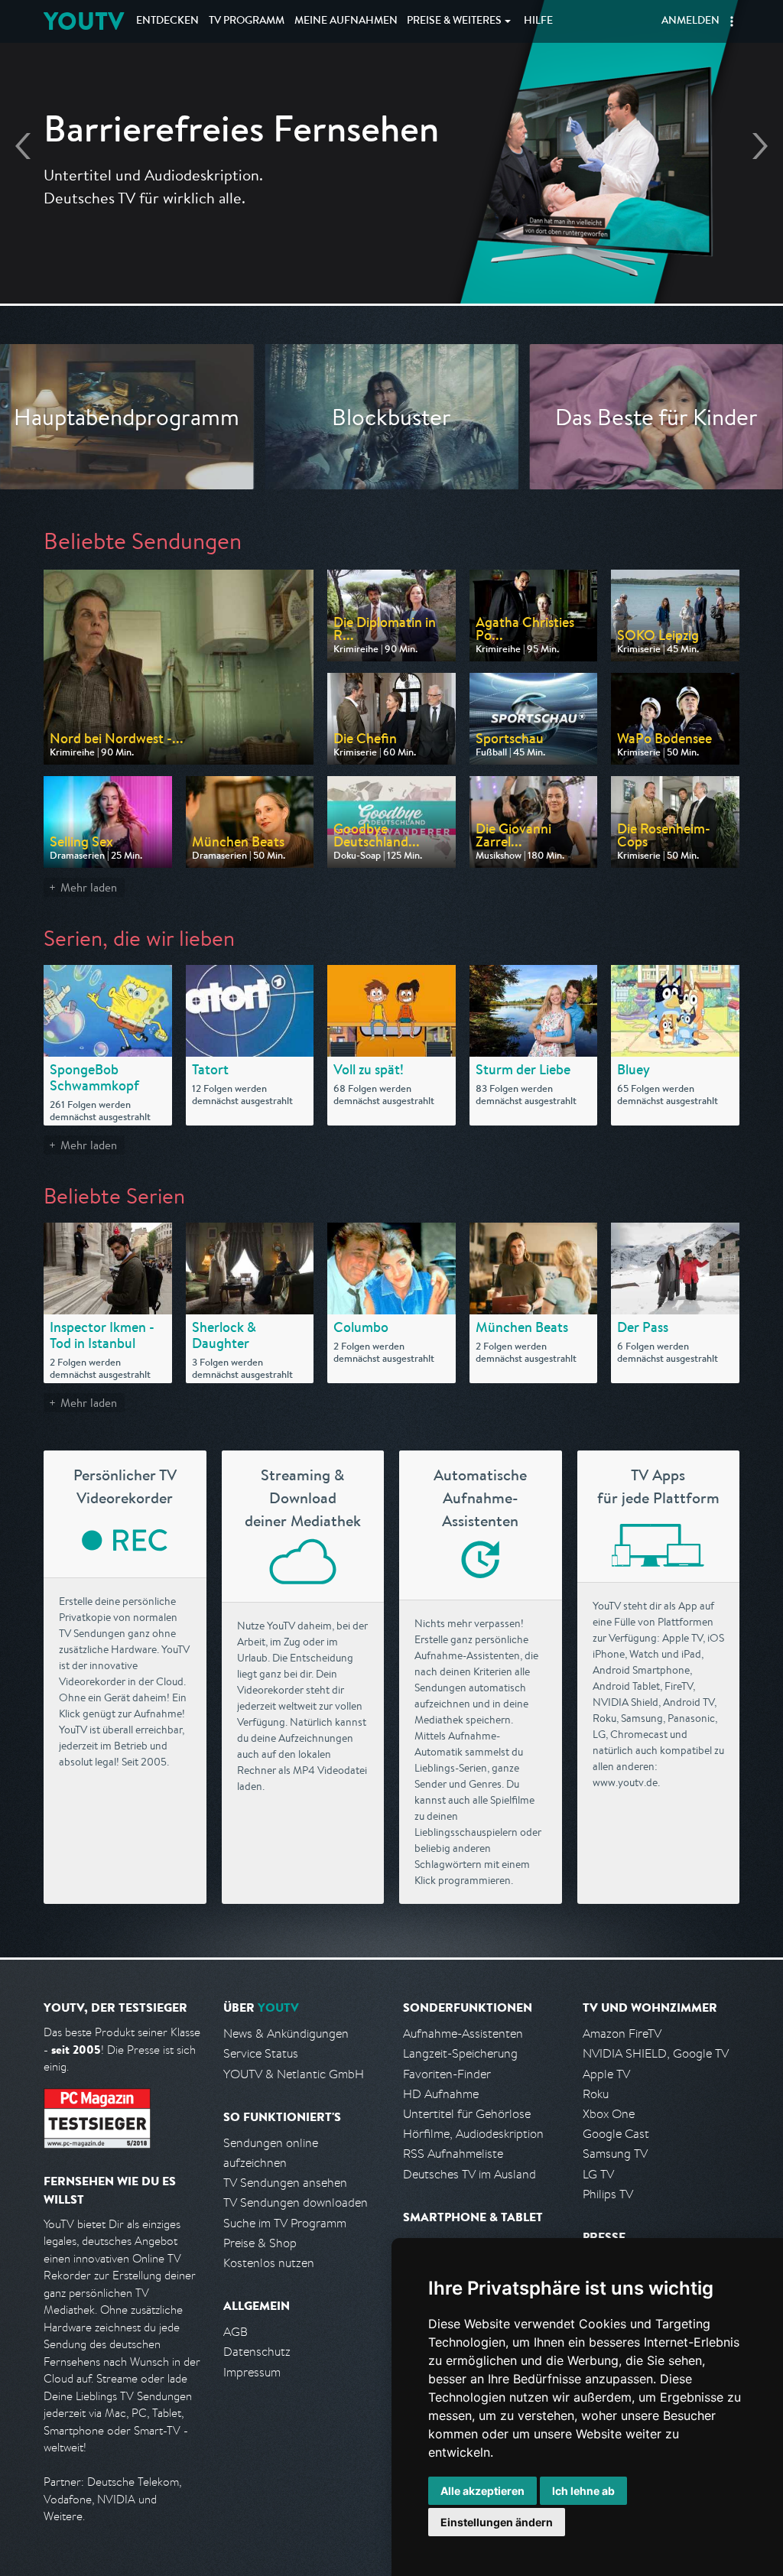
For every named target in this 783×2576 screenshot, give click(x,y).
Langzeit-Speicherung (460, 2053)
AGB (236, 2332)
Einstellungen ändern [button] (497, 2522)
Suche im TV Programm (285, 2223)
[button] (732, 21)
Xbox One (609, 2114)
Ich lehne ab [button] (583, 2491)
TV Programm (247, 21)
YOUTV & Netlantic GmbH (294, 2074)
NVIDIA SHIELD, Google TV (656, 2053)
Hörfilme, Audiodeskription (473, 2134)
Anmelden (690, 21)
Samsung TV (615, 2154)
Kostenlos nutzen (269, 2263)
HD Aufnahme (441, 2094)
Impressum (252, 2372)
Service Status (261, 2053)
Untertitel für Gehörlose (467, 2114)
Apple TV (606, 2074)
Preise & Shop (260, 2243)
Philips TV (608, 2194)
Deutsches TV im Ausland (469, 2174)
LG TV (598, 2174)
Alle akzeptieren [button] (482, 2491)
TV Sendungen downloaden (296, 2202)
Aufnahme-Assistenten (463, 2034)
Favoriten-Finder (447, 2074)
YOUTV (84, 21)
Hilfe (538, 21)
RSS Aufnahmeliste (453, 2154)
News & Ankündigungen (286, 2034)
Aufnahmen (346, 21)
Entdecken (167, 21)
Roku (596, 2094)
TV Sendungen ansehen (285, 2183)
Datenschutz (257, 2352)
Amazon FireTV (622, 2034)
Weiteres (454, 21)
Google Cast (616, 2134)
